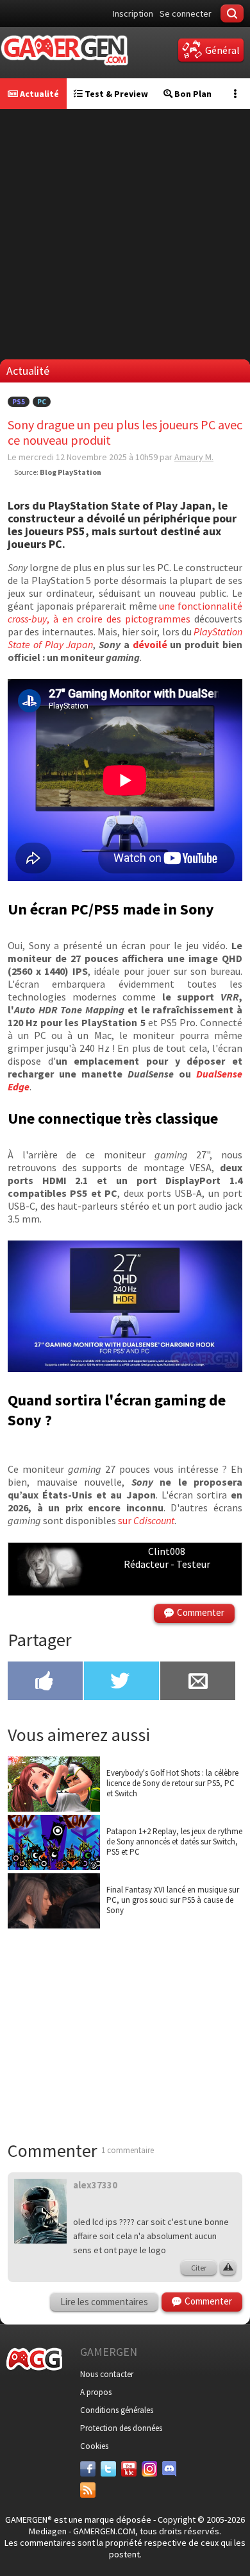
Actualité (38, 94)
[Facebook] (88, 2469)
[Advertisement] (125, 234)
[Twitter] (108, 2469)
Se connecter (186, 13)
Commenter (201, 1612)
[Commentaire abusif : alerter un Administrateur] (228, 2268)
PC (42, 402)
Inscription (133, 13)
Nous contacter (107, 2374)
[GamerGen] (64, 50)
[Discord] (170, 2469)
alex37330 (95, 2185)
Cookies (94, 2446)
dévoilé (152, 644)
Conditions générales (117, 2410)
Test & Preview (115, 94)
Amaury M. (194, 457)
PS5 (19, 402)
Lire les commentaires (104, 2302)
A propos (96, 2392)
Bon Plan (192, 94)
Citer (199, 2268)
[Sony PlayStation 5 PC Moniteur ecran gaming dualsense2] (125, 1368)
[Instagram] (149, 2469)
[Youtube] (129, 2469)
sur (146, 1520)
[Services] (88, 2490)
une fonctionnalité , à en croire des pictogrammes (125, 612)
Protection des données (121, 2428)
